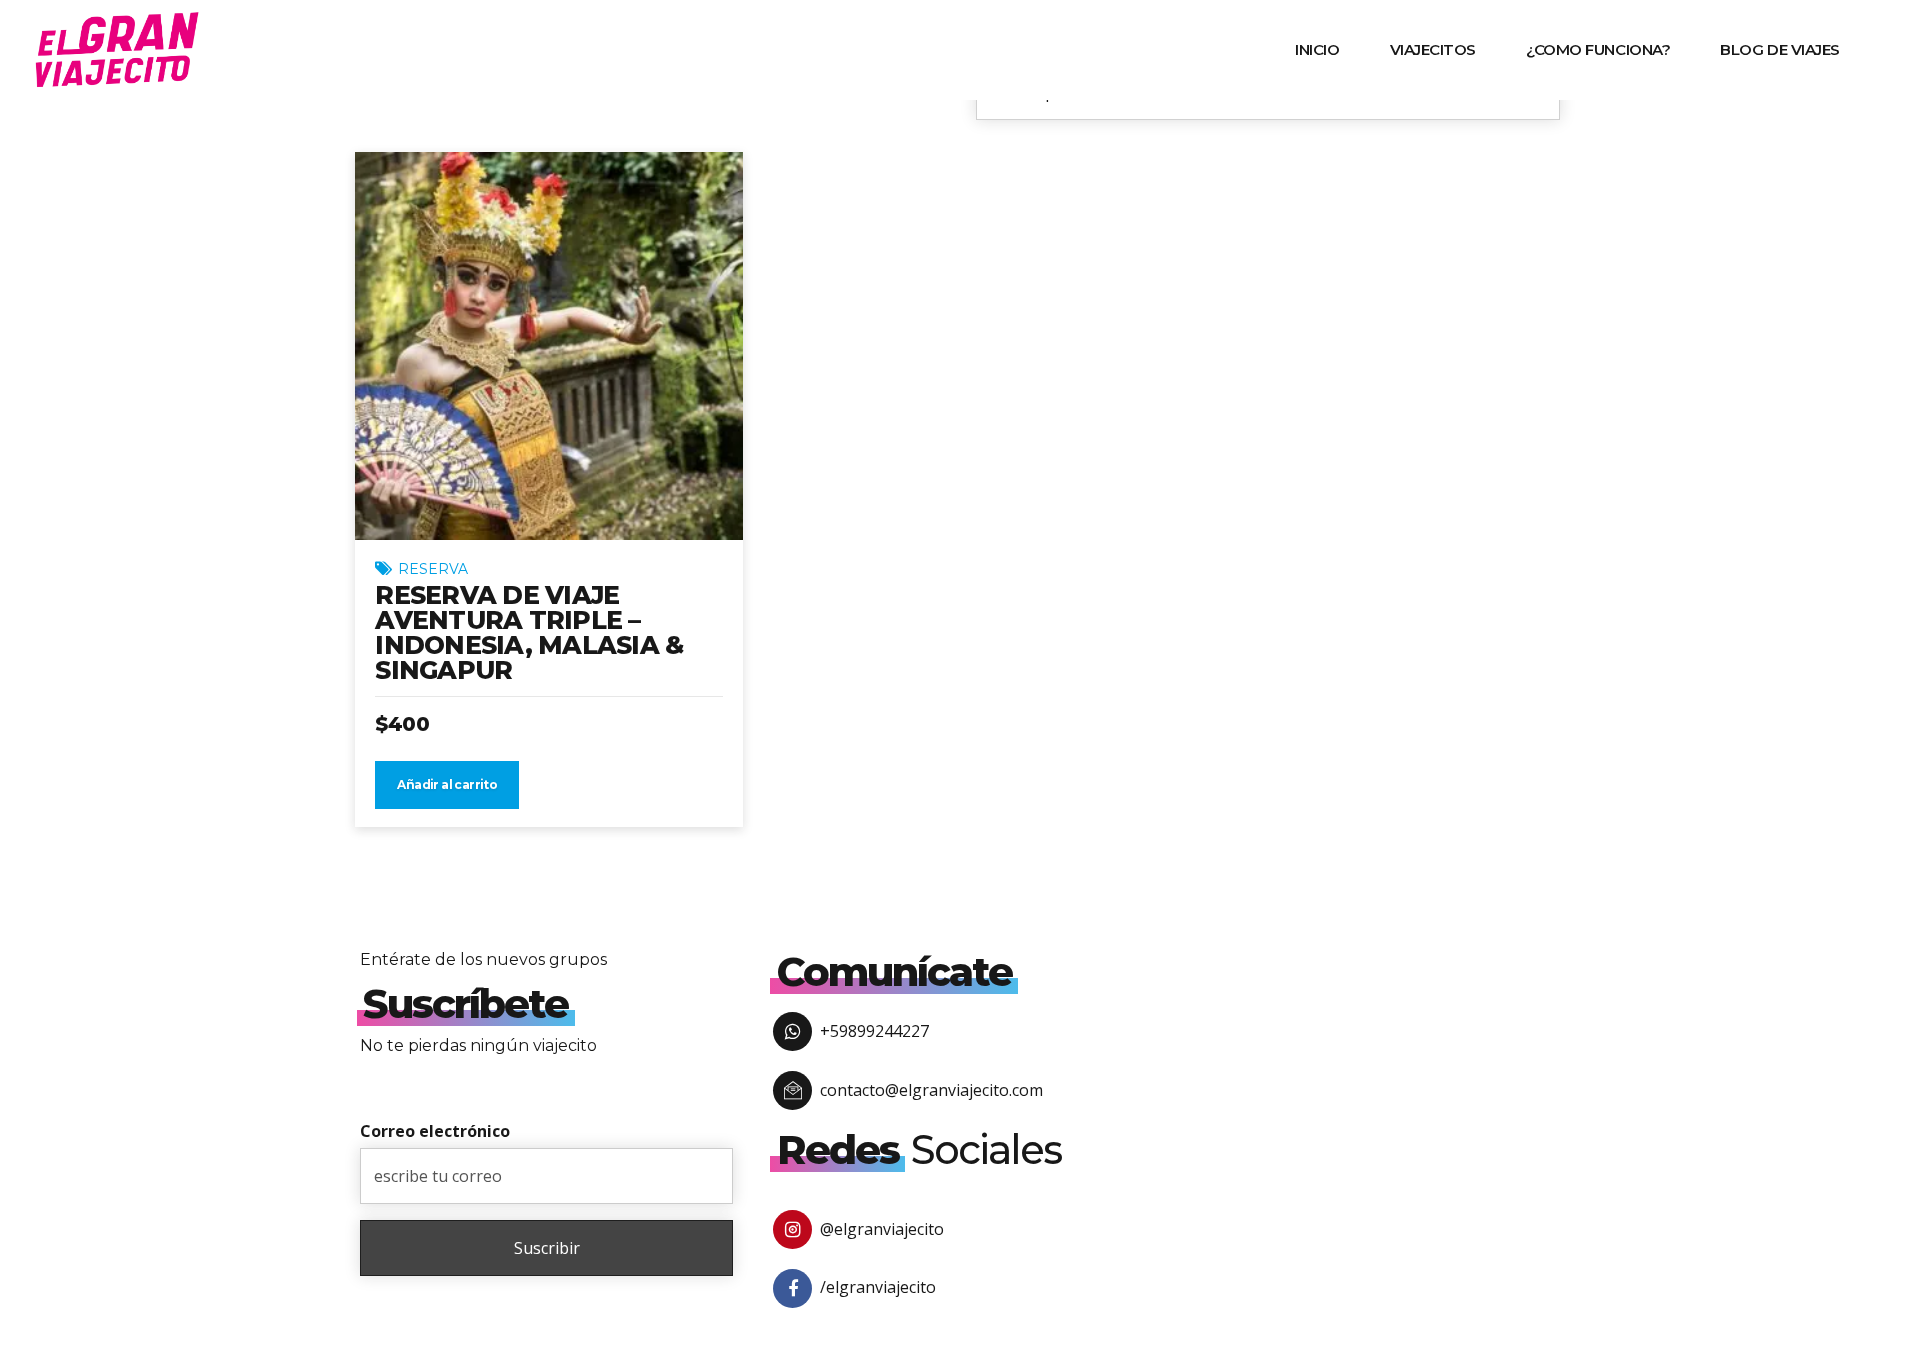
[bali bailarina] (549, 346)
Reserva (433, 569)
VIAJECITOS (1433, 49)
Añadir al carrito (447, 784)
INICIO (1317, 49)
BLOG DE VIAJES (1780, 49)
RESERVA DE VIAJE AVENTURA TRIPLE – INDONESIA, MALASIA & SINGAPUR (529, 632)
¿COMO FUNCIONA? (1598, 49)
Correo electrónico (435, 1131)
